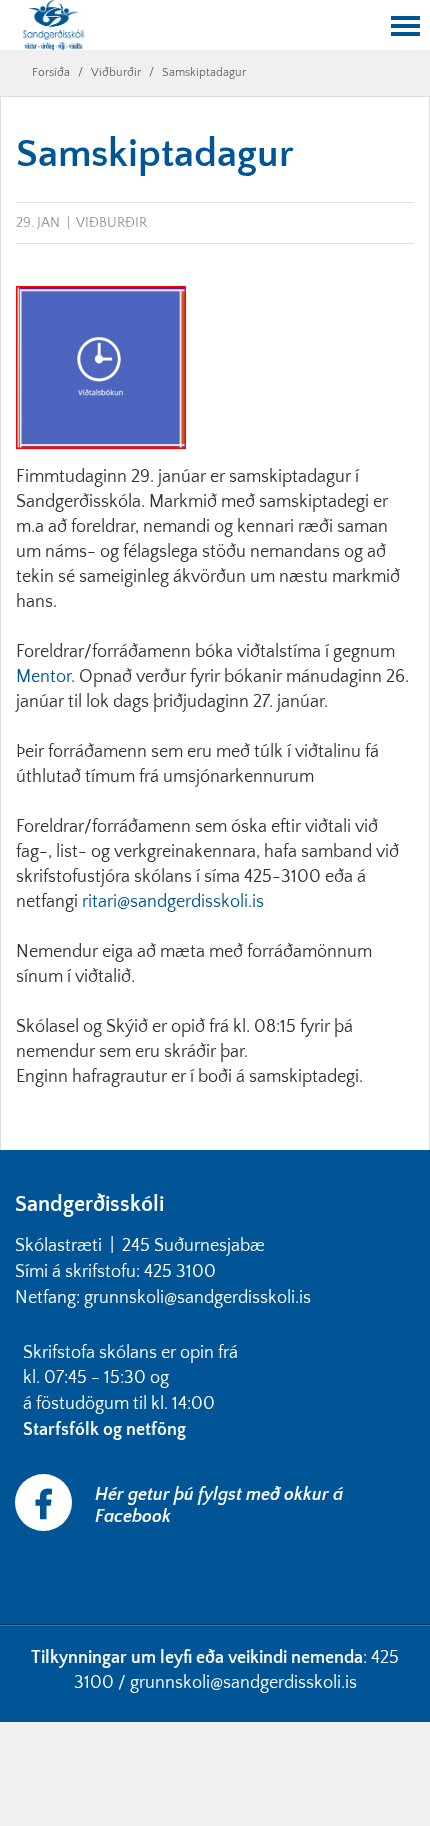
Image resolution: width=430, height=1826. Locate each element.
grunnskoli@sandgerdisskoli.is (243, 1683)
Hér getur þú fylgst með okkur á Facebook (219, 1506)
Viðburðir (116, 72)
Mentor (43, 677)
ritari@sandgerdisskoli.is (175, 902)
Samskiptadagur (204, 72)
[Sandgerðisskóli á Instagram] (17, 1573)
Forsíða (51, 72)
